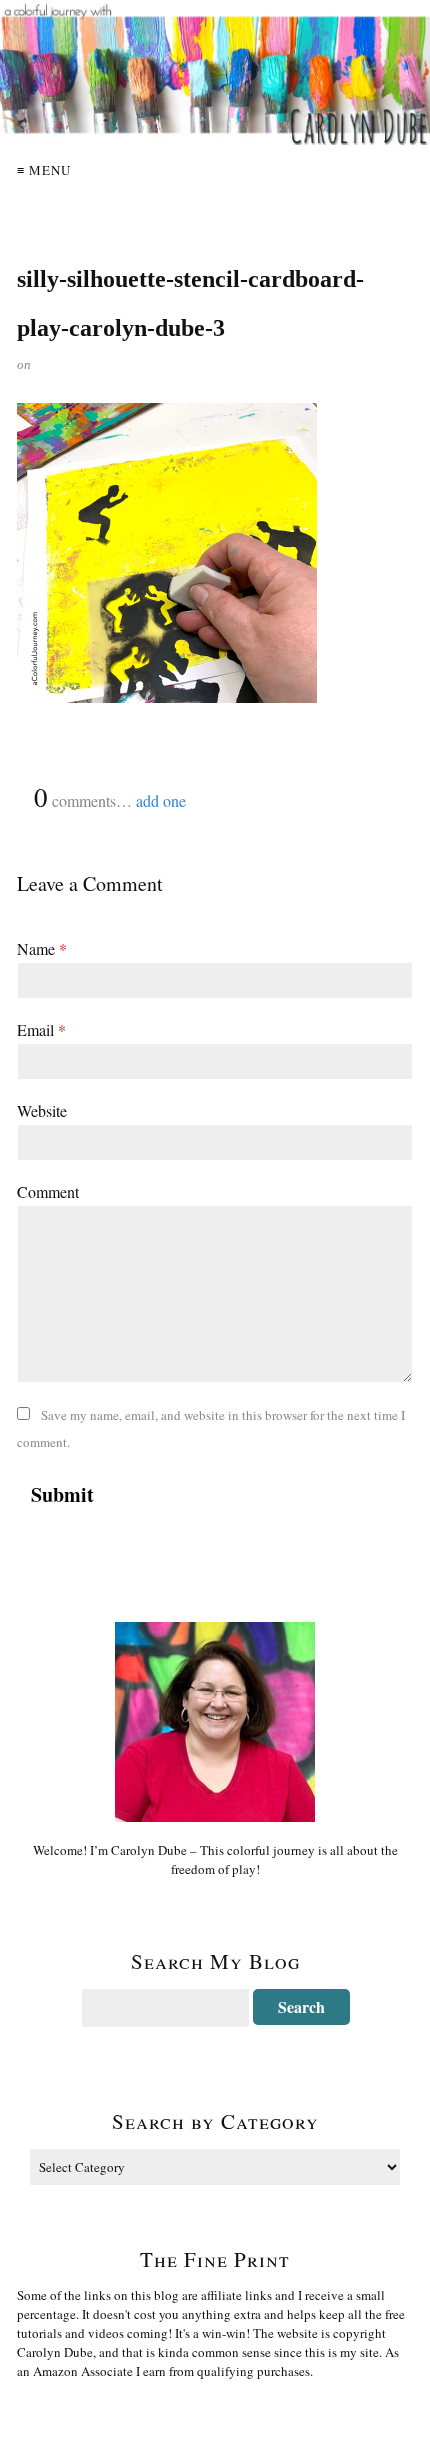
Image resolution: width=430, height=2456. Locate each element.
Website (42, 1110)
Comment (48, 1191)
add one (161, 800)
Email (41, 1029)
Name (42, 948)
